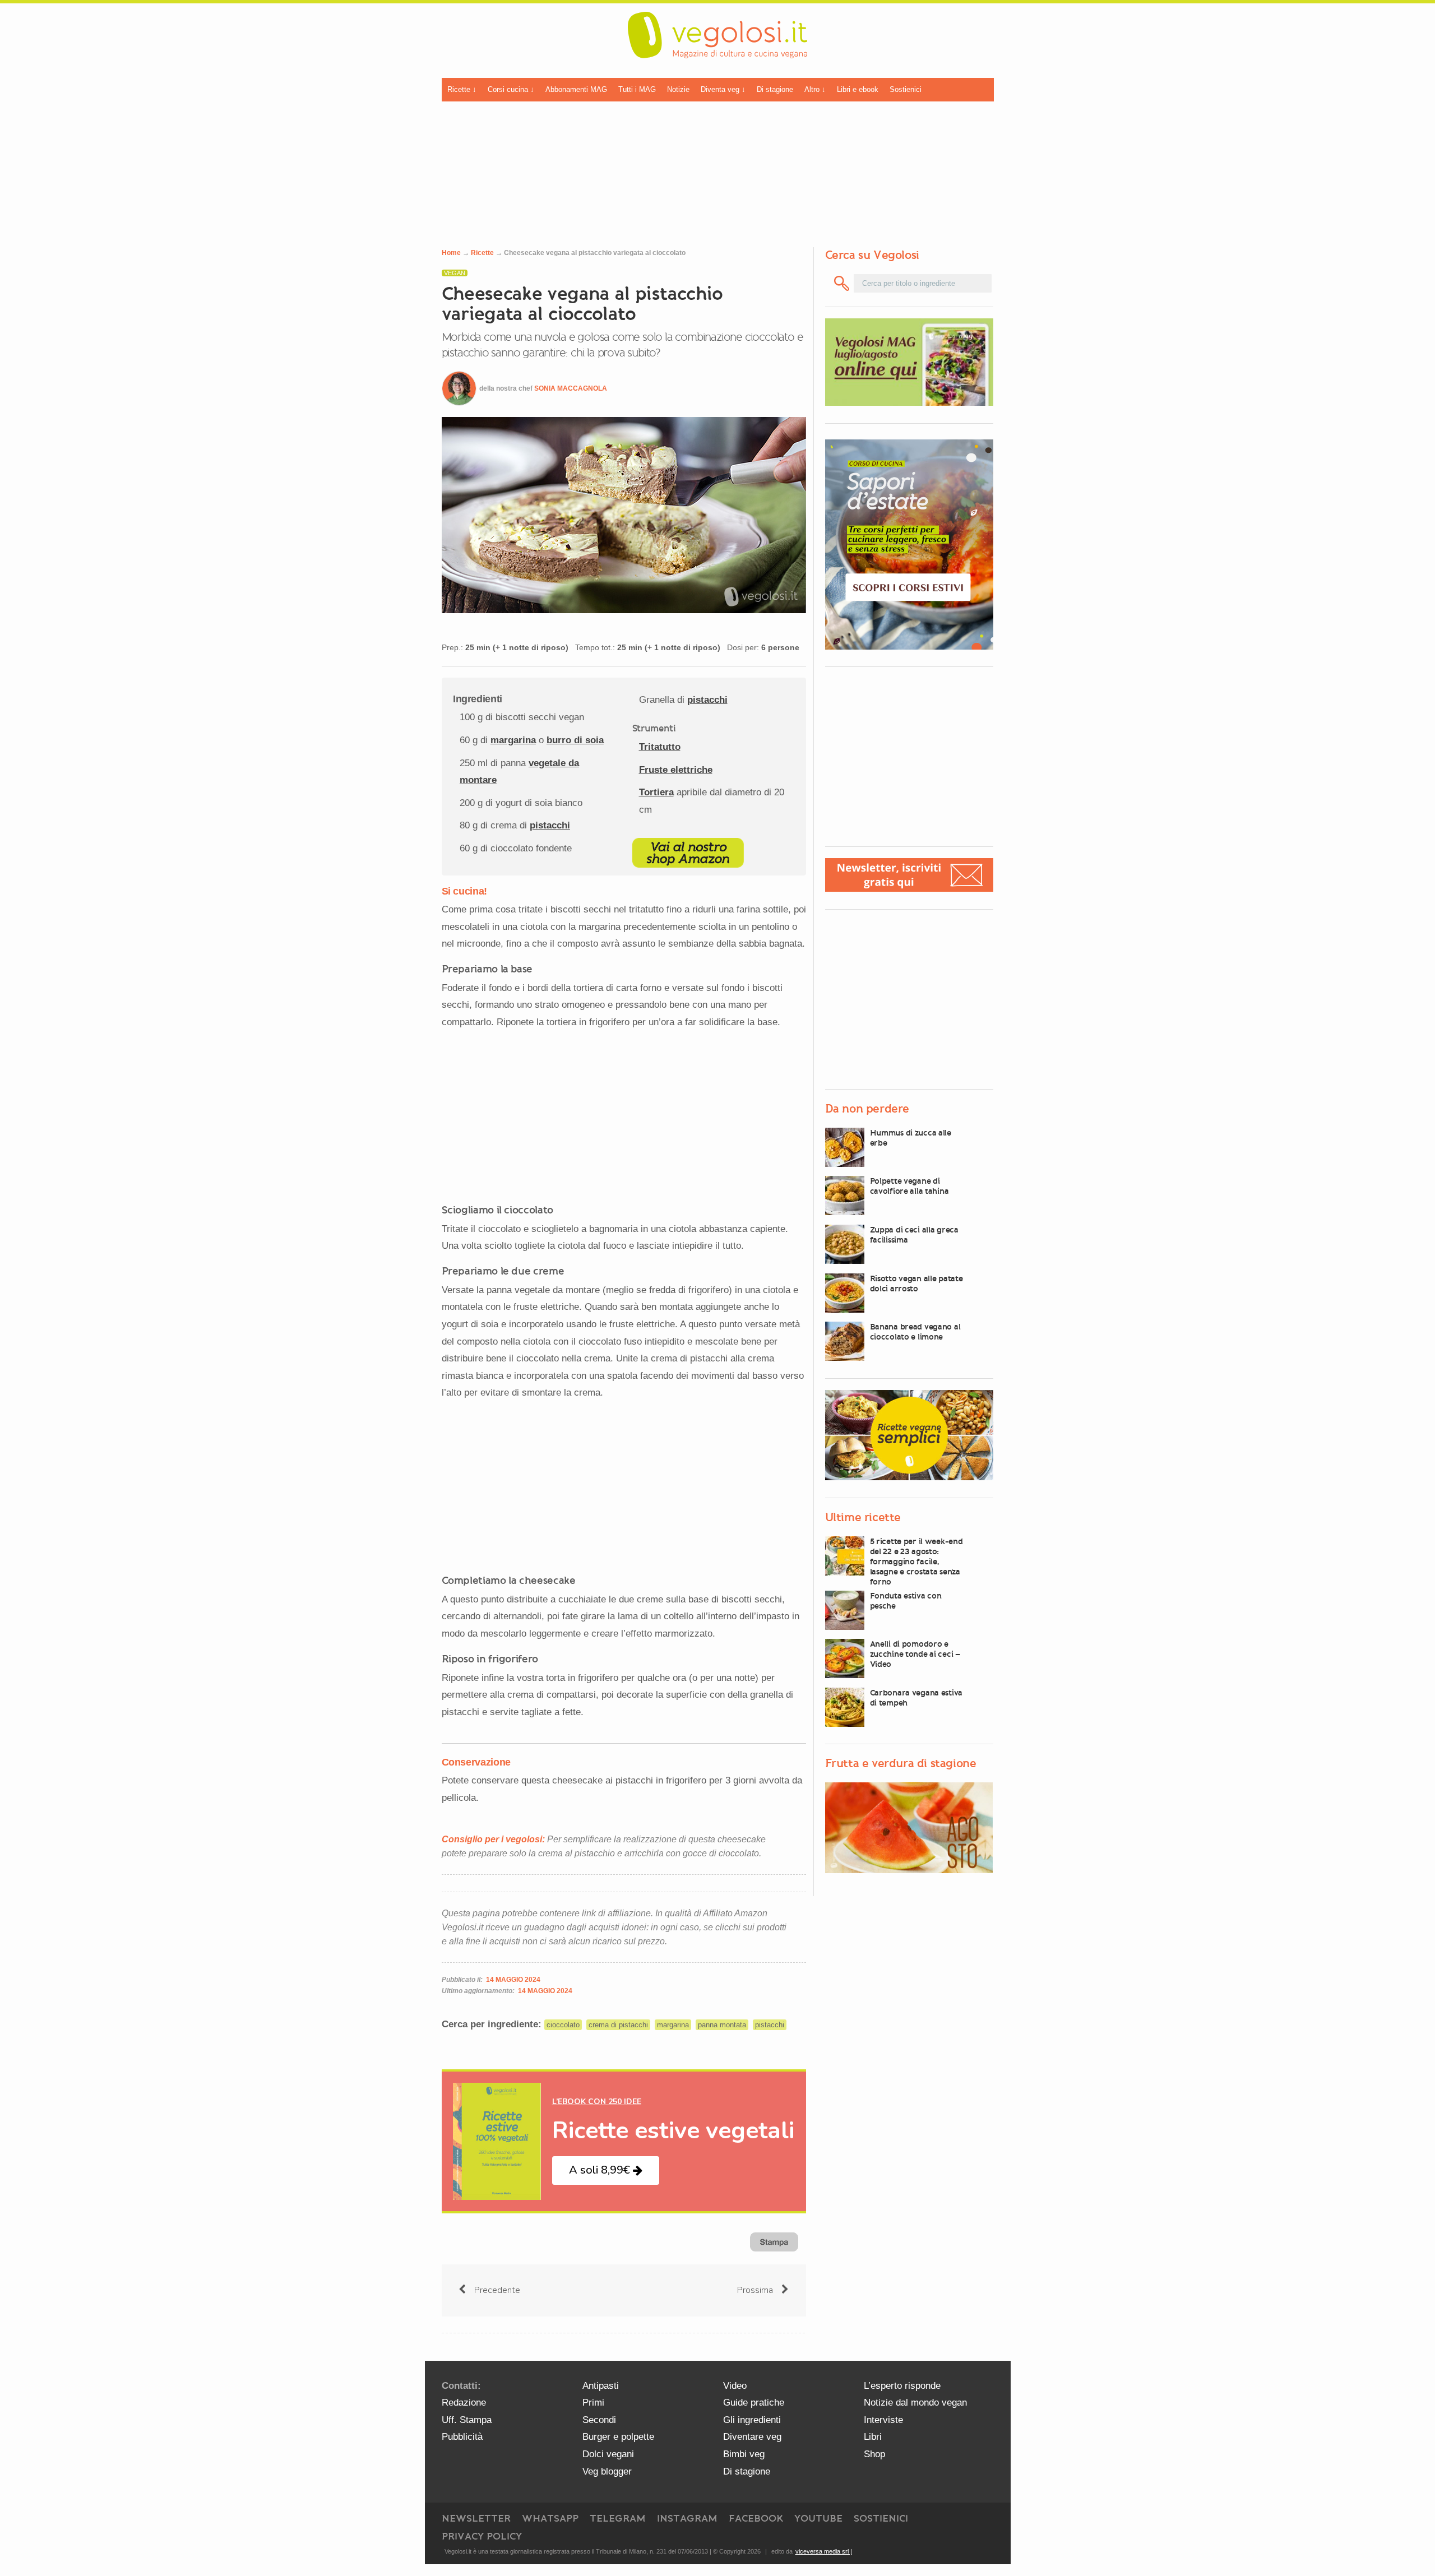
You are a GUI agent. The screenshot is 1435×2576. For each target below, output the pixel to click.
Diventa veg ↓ (723, 89)
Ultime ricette (863, 1517)
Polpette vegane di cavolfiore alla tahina (909, 1186)
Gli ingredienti (752, 2420)
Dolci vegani (608, 2454)
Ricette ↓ (462, 89)
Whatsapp (550, 2518)
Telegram (618, 2518)
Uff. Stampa (467, 2420)
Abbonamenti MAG (576, 89)
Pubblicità (462, 2437)
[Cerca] (842, 283)
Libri (873, 2437)
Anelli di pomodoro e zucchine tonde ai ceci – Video (915, 1654)
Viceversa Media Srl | (824, 2551)
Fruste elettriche (676, 770)
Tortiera (656, 792)
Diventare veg (752, 2437)
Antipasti (601, 2386)
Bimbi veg (744, 2454)
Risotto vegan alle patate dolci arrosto (916, 1284)
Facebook (756, 2518)
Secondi (599, 2420)
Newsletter (476, 2518)
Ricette (482, 253)
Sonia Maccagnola (571, 388)
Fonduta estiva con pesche (906, 1601)
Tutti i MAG (637, 89)
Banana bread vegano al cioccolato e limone (915, 1332)
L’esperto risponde (902, 2386)
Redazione (464, 2403)
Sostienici (906, 89)
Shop (874, 2454)
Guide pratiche (754, 2403)
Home (451, 253)
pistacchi (550, 825)
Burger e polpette (618, 2437)
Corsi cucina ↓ (511, 89)
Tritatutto (660, 747)
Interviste (883, 2420)
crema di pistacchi (618, 2025)
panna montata (722, 2025)
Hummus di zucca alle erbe (911, 1138)
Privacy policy (482, 2536)
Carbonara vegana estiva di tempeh (916, 1698)
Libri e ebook (858, 89)
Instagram (687, 2518)
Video (735, 2386)
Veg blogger (607, 2471)
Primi (593, 2403)
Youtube (818, 2518)
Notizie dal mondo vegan (915, 2403)
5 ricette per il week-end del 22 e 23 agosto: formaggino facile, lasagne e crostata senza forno (916, 1562)
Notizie (678, 89)
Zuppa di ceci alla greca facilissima (914, 1235)
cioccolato (563, 2025)
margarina (513, 740)
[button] (606, 2170)
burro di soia (575, 740)
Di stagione (775, 89)
